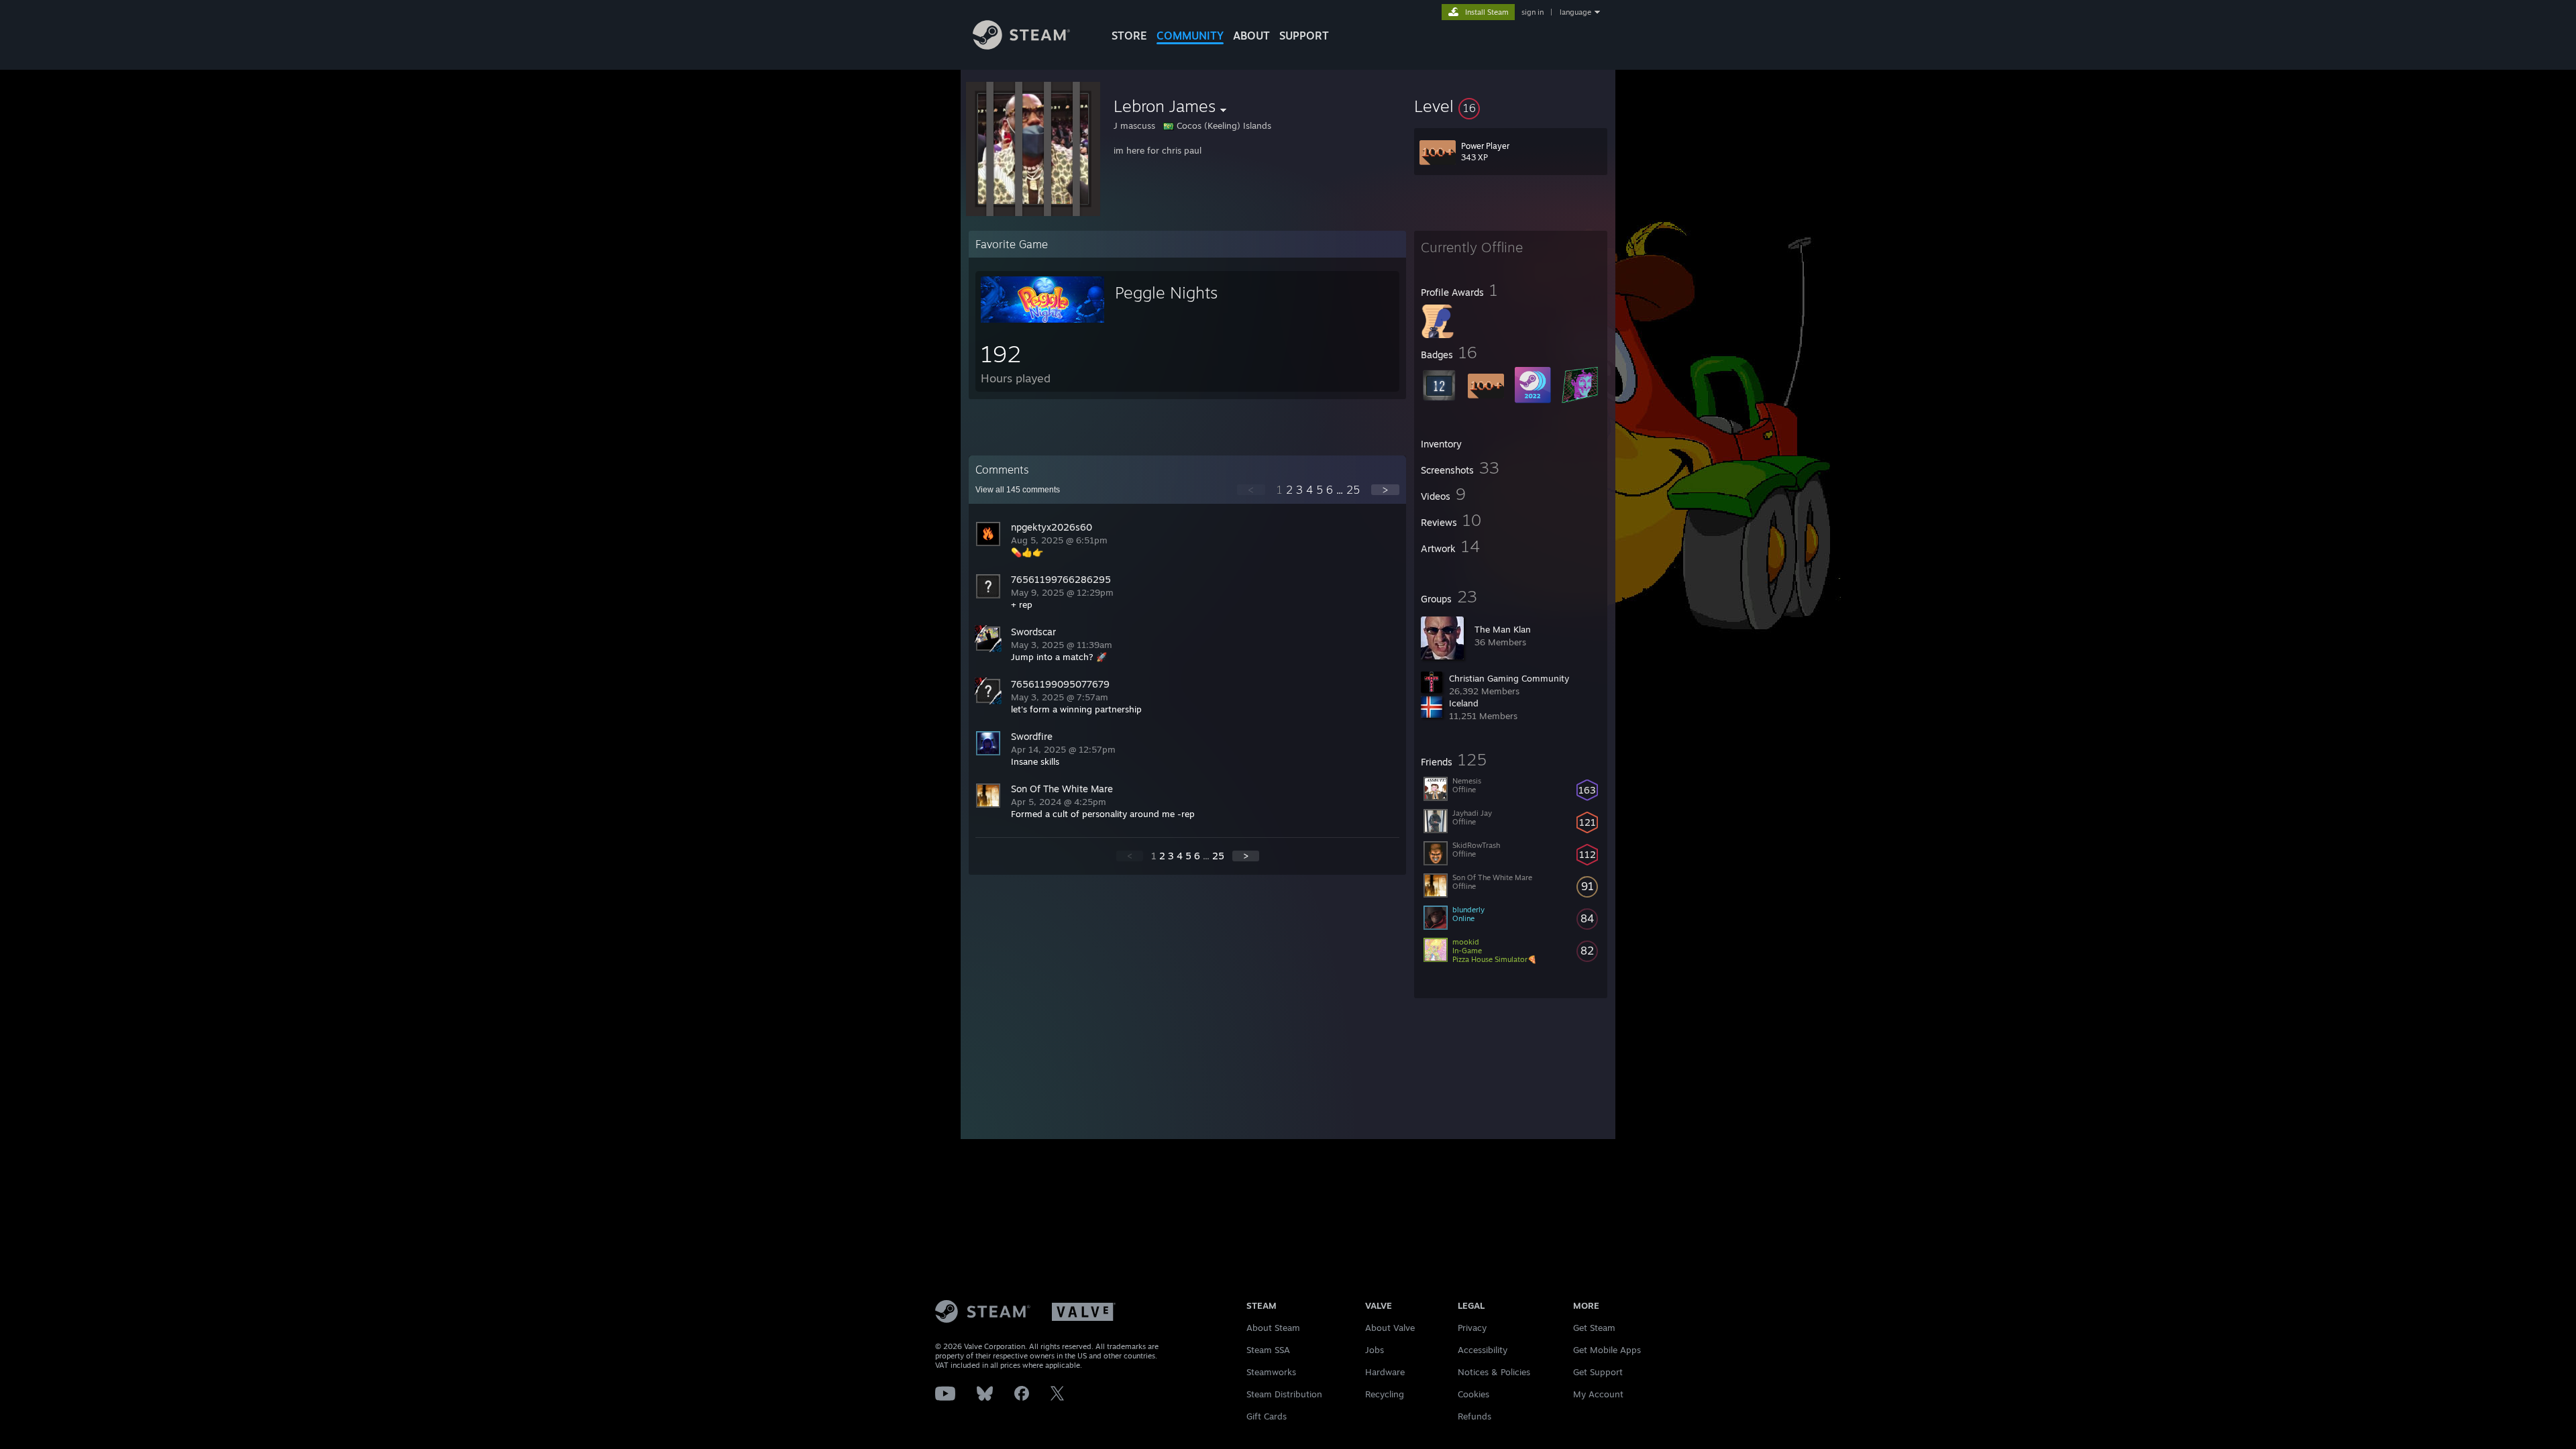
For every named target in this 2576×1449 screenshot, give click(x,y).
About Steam (1273, 1328)
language (1575, 12)
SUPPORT (1304, 36)
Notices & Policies (1494, 1372)
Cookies (1473, 1394)
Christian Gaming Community (1509, 678)
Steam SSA (1268, 1350)
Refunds (1474, 1416)
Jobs (1375, 1350)
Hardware (1385, 1372)
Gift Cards (1267, 1416)
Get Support (1598, 1372)
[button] (1511, 106)
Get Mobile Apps (1607, 1350)
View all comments (1018, 490)
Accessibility (1483, 1350)
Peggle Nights (1166, 292)
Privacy (1472, 1328)
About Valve (1390, 1328)
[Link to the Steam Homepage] (1021, 46)
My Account (1598, 1394)
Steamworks (1271, 1372)
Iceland (1464, 703)
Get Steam (1594, 1328)
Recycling (1385, 1394)
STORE (1129, 36)
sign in (1533, 12)
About (1251, 36)
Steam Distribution (1284, 1394)
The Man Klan (1503, 629)
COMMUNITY (1190, 36)
